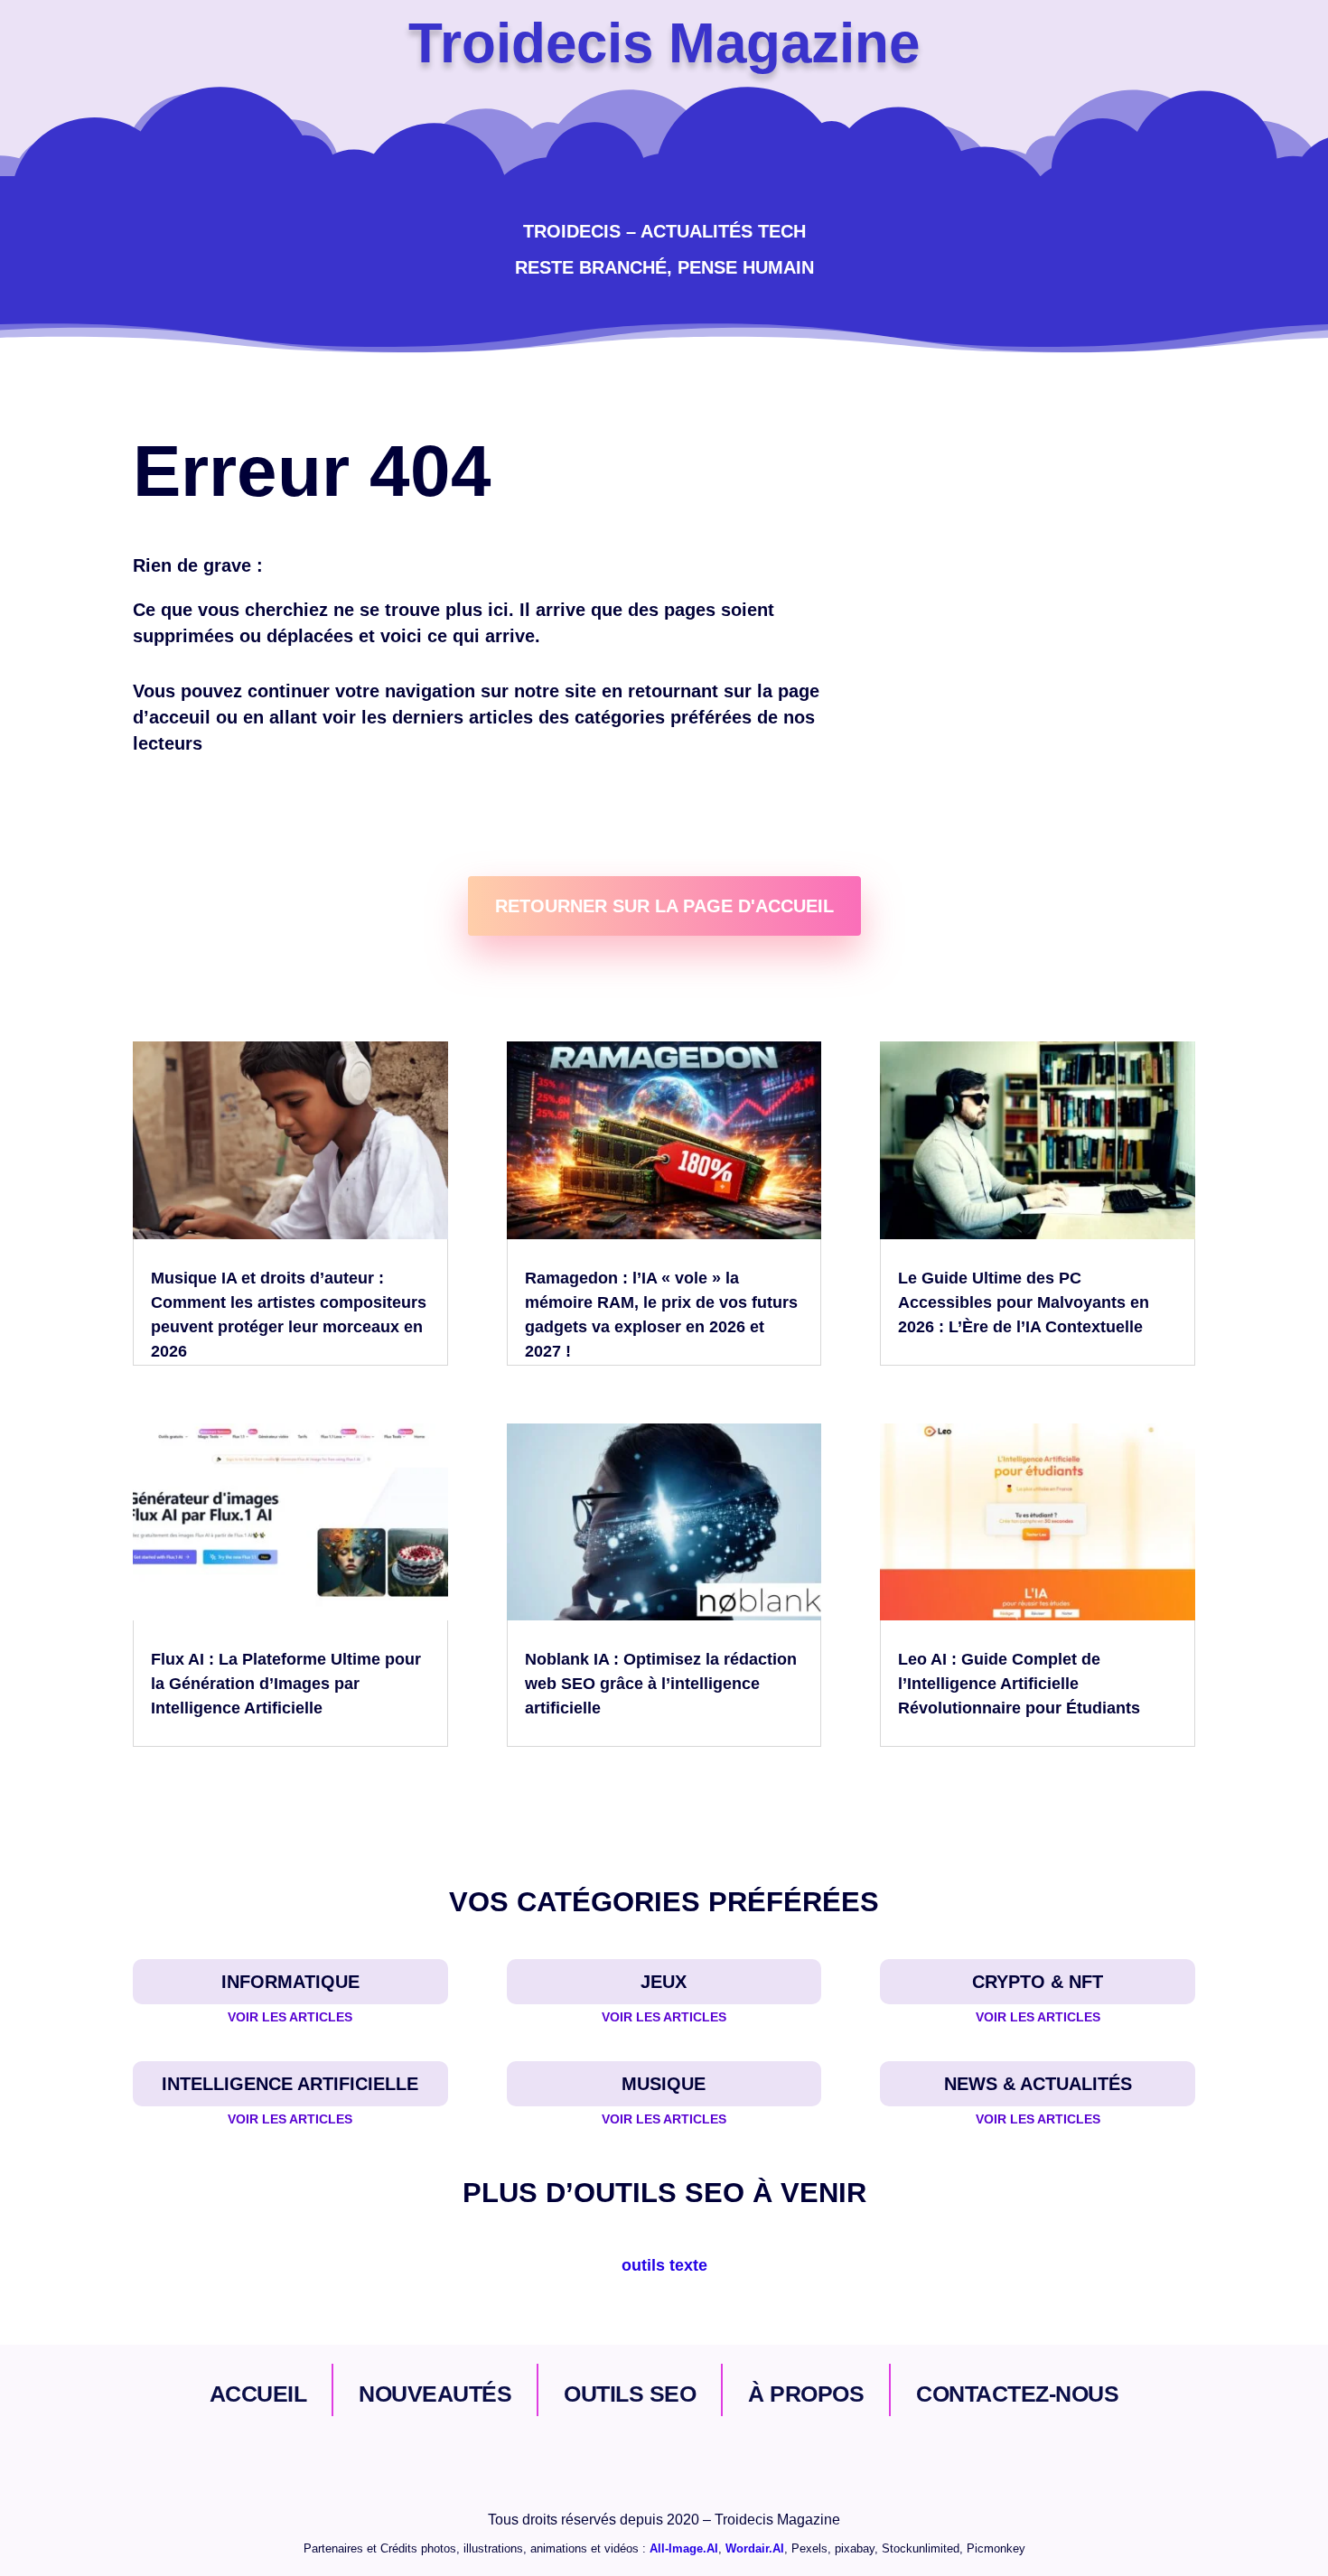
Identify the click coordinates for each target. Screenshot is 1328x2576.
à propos (806, 2394)
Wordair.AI (755, 2548)
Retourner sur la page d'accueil (664, 906)
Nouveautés (435, 2394)
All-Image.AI (684, 2548)
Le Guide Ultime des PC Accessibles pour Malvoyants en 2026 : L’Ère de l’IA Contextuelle (1024, 1302)
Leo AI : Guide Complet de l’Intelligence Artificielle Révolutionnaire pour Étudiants (1019, 1684)
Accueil (258, 2394)
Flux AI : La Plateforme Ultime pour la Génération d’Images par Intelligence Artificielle (286, 1684)
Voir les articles (290, 2017)
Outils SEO (630, 2394)
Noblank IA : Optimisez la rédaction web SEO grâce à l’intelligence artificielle (661, 1684)
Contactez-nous (1017, 2394)
